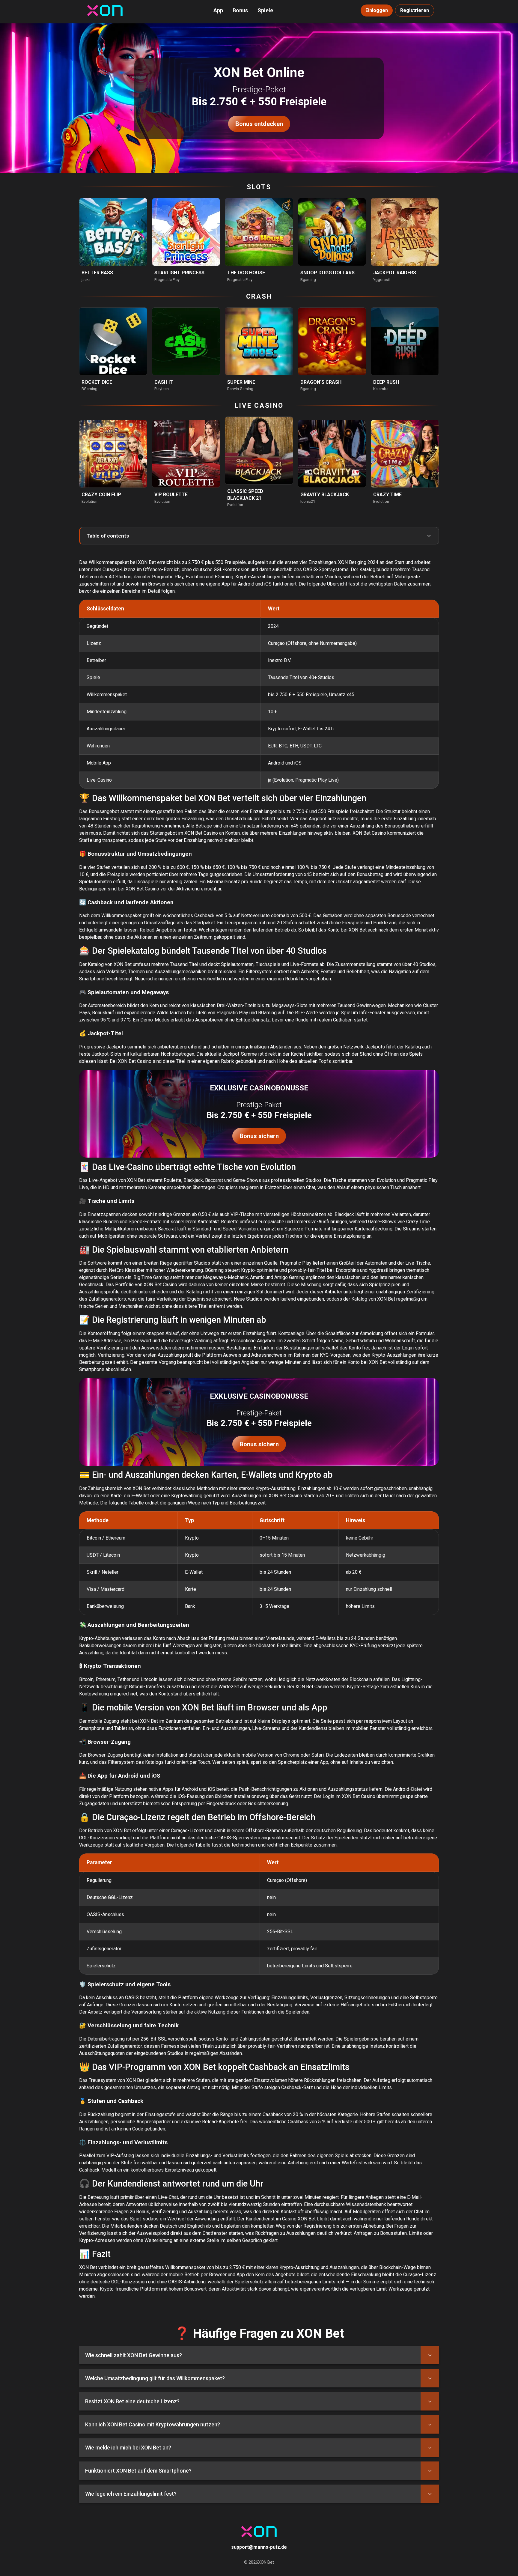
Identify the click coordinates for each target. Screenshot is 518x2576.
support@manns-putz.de (259, 2547)
